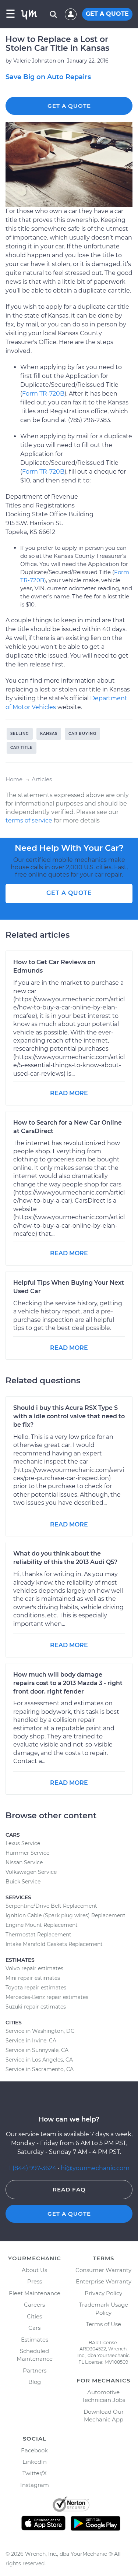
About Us (34, 2270)
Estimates (35, 2340)
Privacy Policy (103, 2293)
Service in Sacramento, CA (40, 2069)
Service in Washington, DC (40, 2031)
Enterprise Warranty (104, 2281)
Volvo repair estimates (34, 1968)
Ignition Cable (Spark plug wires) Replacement (66, 1915)
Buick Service (23, 1882)
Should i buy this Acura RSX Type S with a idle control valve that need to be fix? (69, 1416)
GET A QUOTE (107, 14)
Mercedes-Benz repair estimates (47, 1997)
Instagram (35, 2485)
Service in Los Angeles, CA (39, 2060)
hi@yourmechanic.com (95, 2168)
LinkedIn (35, 2462)
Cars (34, 2328)
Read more (69, 1093)
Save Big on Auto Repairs (48, 77)
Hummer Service (27, 1853)
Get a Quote (69, 106)
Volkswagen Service (31, 1872)
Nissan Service (24, 1862)
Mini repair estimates (33, 1978)
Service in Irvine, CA (31, 2041)
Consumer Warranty (103, 2270)
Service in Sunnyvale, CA (37, 2050)
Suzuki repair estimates (36, 2007)
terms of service (29, 820)
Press (35, 2281)
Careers (34, 2305)
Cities (34, 2316)
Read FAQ (69, 2189)
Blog (35, 2382)
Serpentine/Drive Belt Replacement (51, 1906)
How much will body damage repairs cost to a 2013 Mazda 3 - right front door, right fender (68, 1683)
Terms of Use (103, 2324)
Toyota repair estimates (36, 1988)
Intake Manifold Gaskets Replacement (54, 1944)
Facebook (34, 2450)
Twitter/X (35, 2473)
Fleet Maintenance (35, 2293)
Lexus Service (23, 1843)
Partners (35, 2370)
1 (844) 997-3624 (33, 2168)
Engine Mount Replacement (42, 1925)
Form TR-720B (43, 394)
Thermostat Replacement (38, 1935)
